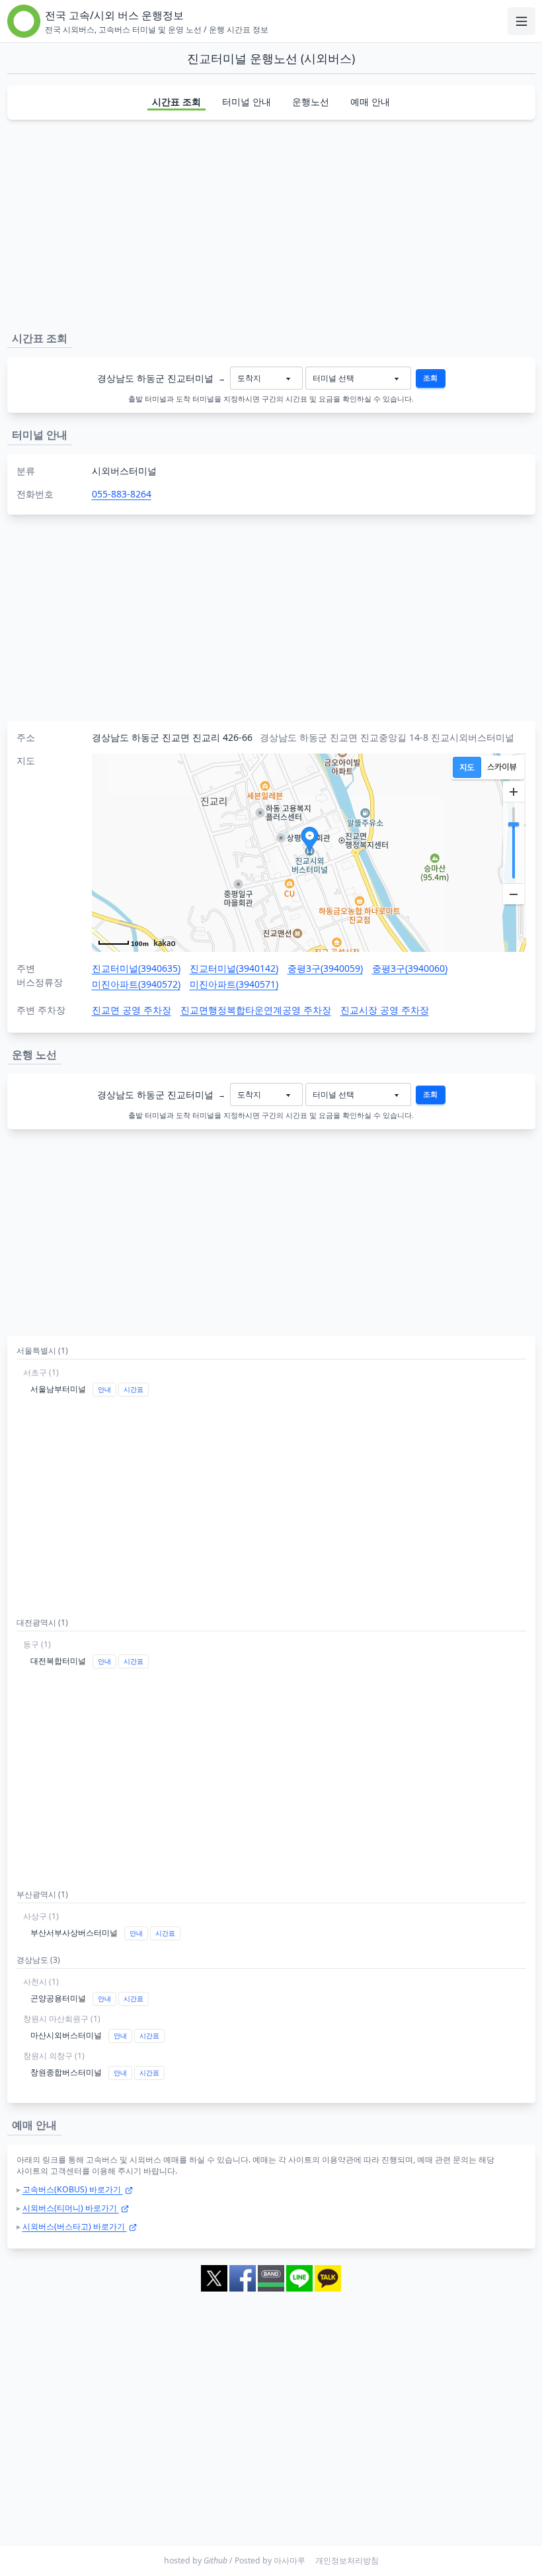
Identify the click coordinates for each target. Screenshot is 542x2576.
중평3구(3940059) (325, 968)
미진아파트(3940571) (234, 984)
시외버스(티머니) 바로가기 (71, 2208)
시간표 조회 (176, 102)
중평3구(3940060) (410, 968)
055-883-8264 (122, 494)
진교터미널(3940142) (234, 968)
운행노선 (311, 102)
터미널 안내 (247, 102)
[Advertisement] (271, 223)
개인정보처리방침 (347, 2560)
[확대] (514, 792)
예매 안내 (370, 102)
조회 (430, 378)
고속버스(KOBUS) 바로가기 (73, 2189)
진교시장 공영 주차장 (385, 1010)
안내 (104, 1390)
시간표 (134, 1390)
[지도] (467, 767)
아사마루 (290, 2560)
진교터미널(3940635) (136, 968)
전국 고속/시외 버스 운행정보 (114, 15)
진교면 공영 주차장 (132, 1010)
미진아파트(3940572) (136, 984)
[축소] (514, 894)
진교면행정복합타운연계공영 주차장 (256, 1010)
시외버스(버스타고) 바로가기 (75, 2226)
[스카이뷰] (502, 767)
